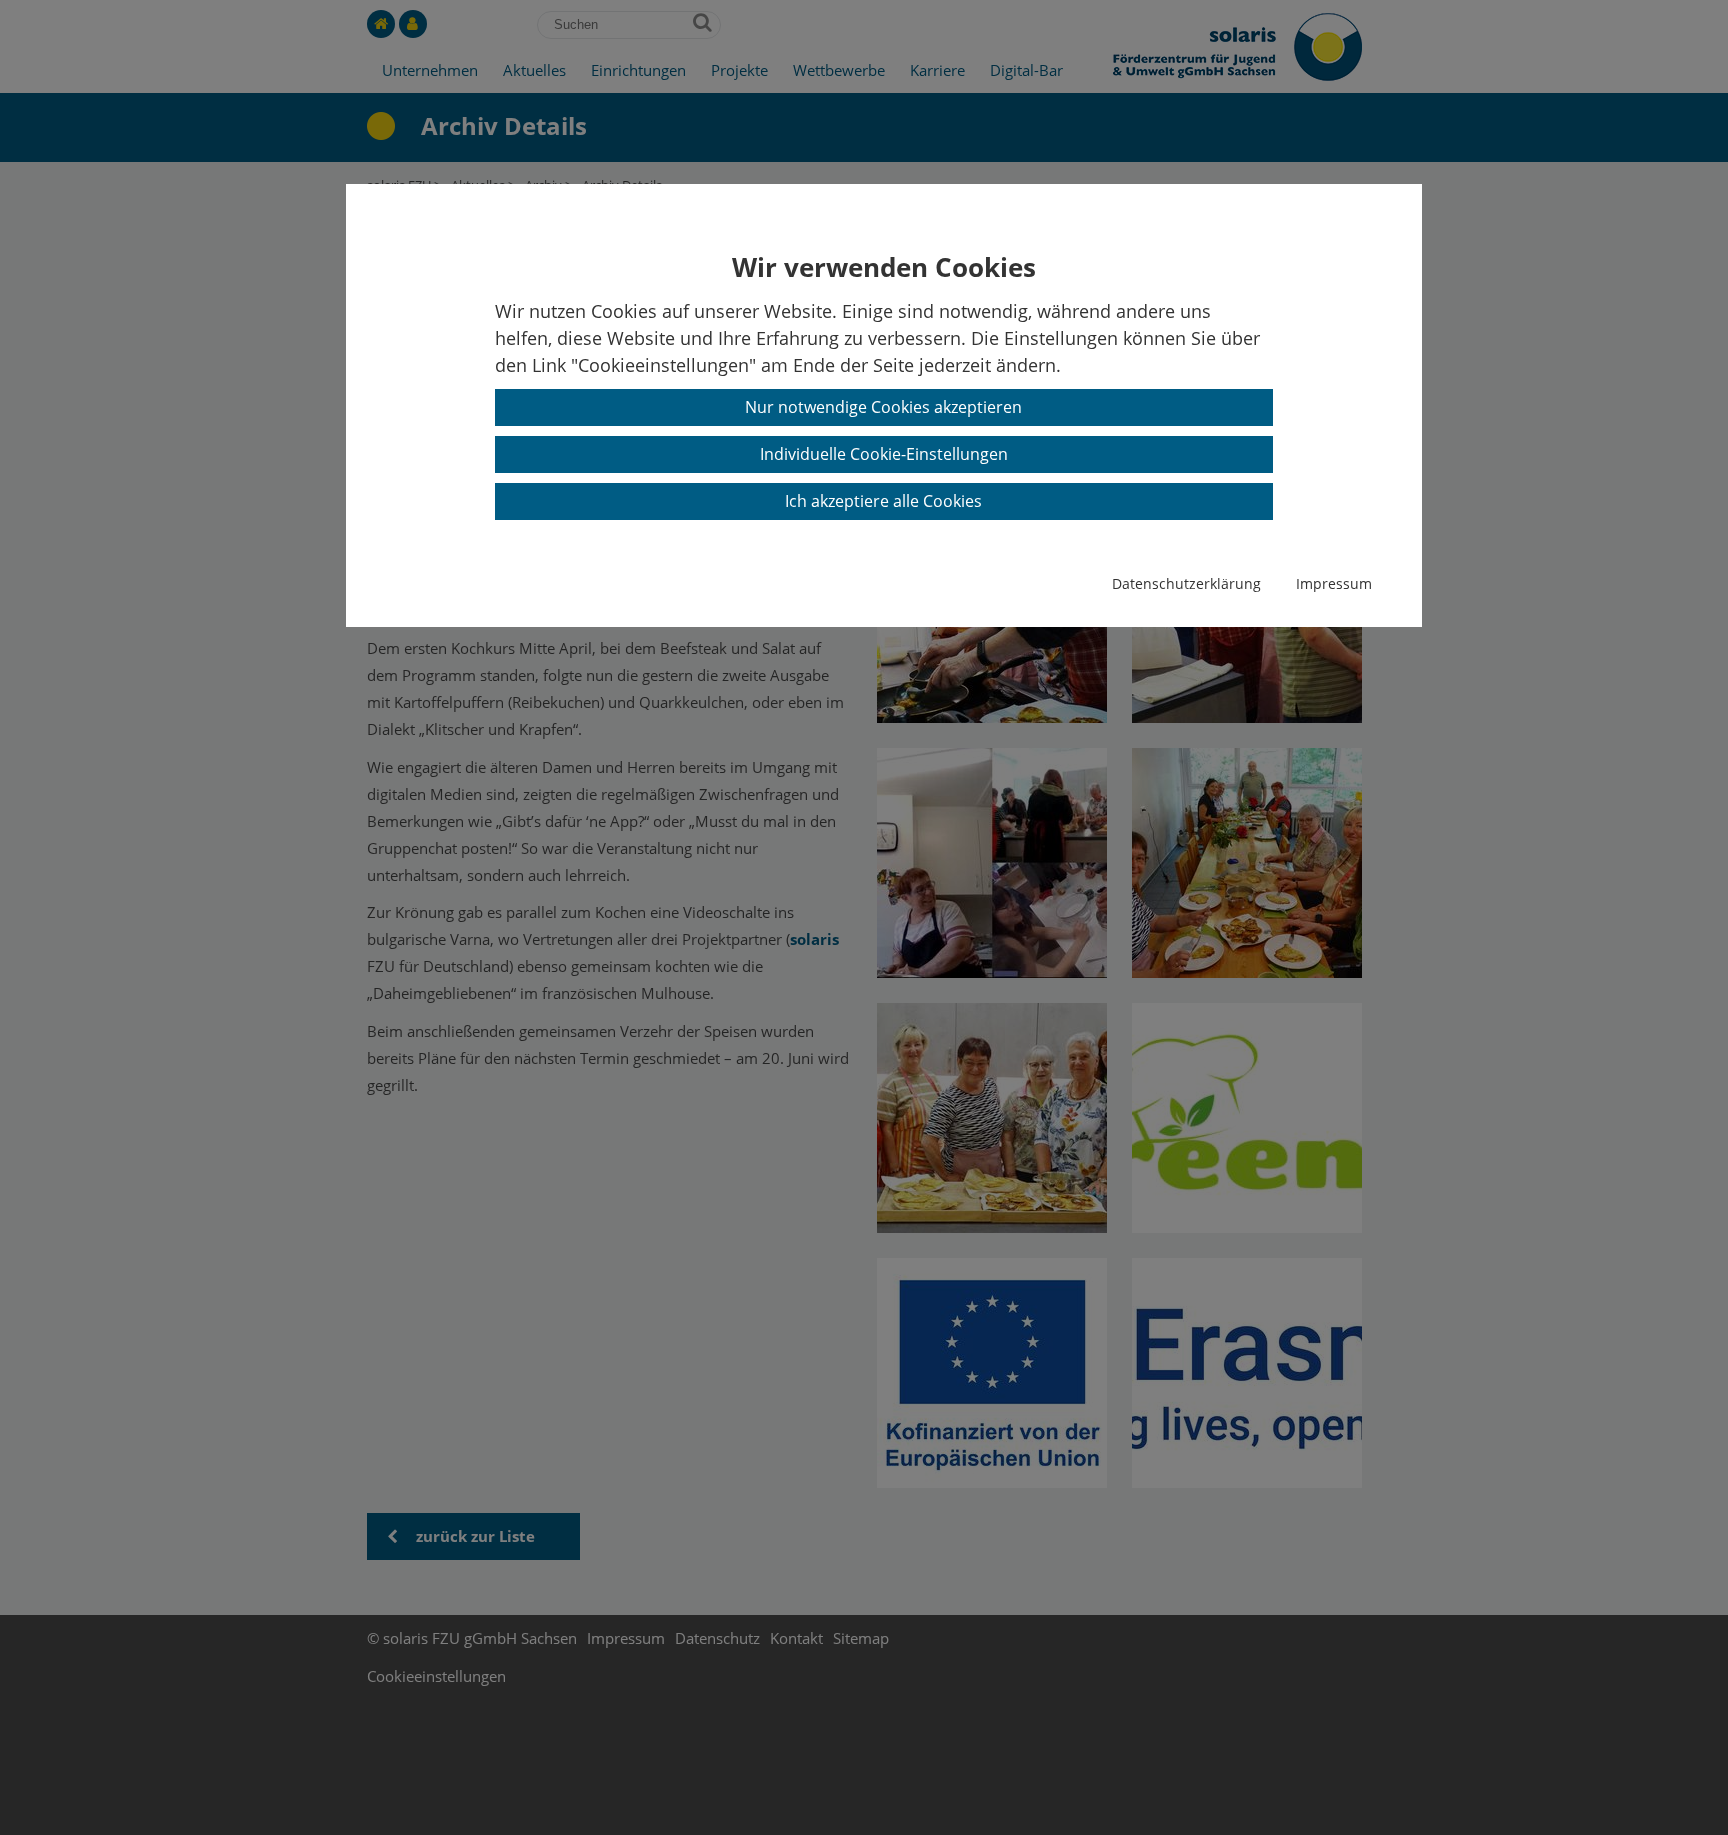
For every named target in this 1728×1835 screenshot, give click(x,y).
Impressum (1334, 583)
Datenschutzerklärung (1186, 583)
